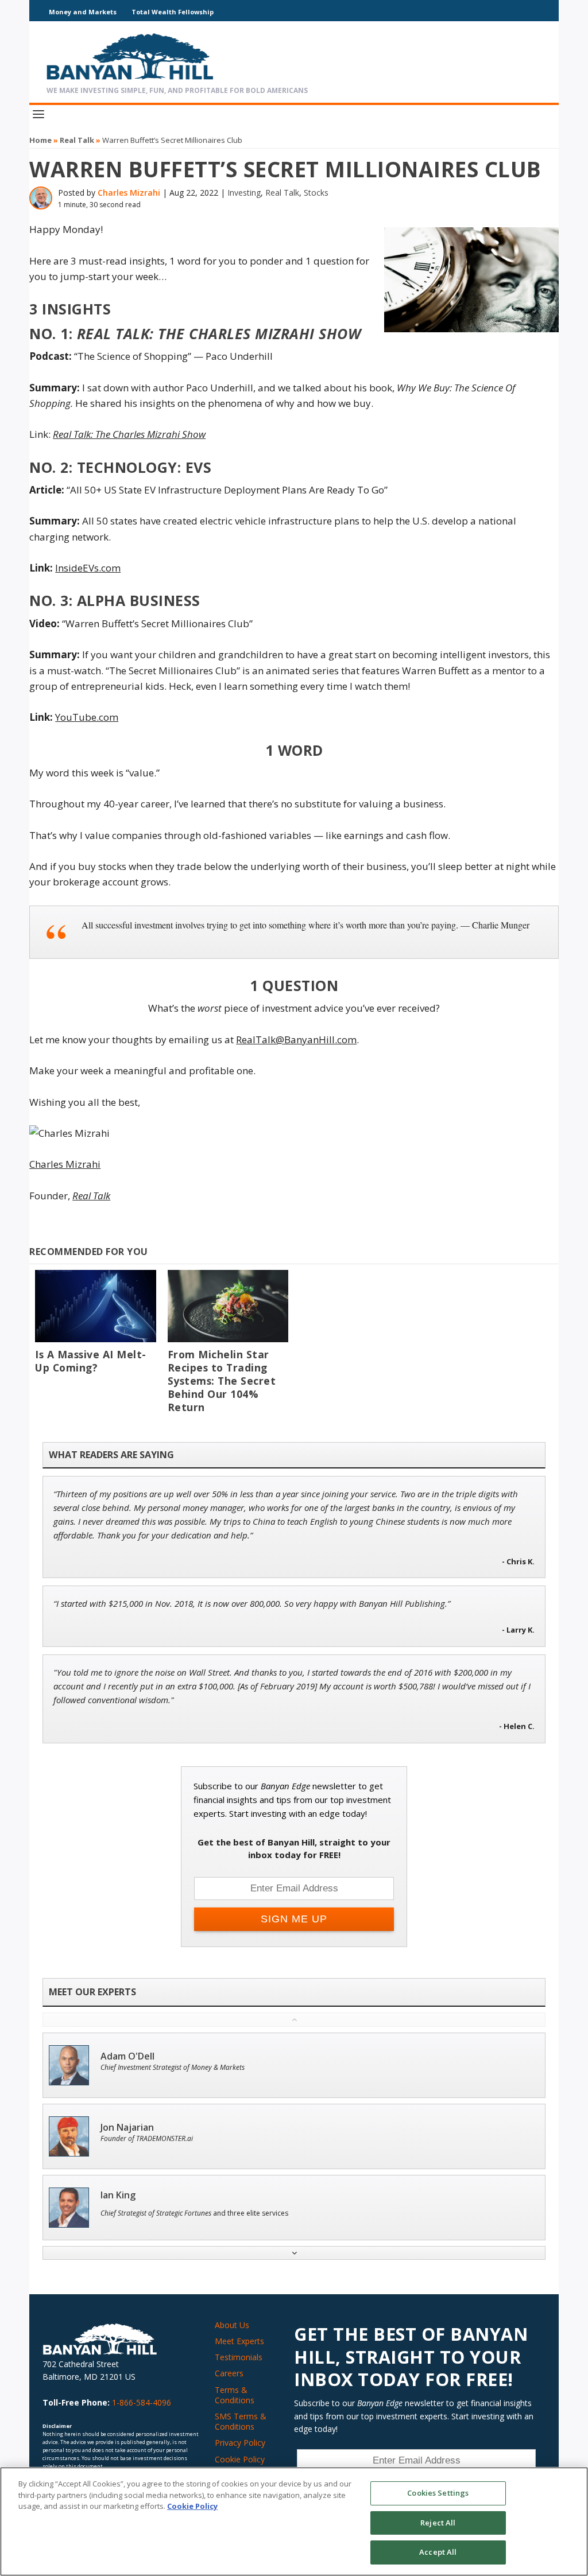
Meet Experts (239, 2341)
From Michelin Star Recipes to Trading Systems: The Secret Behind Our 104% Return (222, 1381)
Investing (244, 193)
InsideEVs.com (88, 568)
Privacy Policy (240, 2443)
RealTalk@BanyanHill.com (296, 1040)
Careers (229, 2373)
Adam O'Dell (127, 2056)
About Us (232, 2325)
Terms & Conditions (235, 2395)
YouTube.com (87, 717)
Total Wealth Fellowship (173, 12)
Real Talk (77, 140)
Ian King (118, 2195)
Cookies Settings (438, 2493)
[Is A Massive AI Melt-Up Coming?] (95, 1306)
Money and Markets (83, 12)
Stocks (316, 193)
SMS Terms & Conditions (241, 2421)
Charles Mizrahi (129, 193)
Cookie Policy (240, 2459)
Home (40, 140)
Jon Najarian (127, 2128)
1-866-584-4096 (142, 2402)
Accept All (438, 2552)
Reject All (438, 2523)
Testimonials (239, 2357)
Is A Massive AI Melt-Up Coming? (91, 1361)
